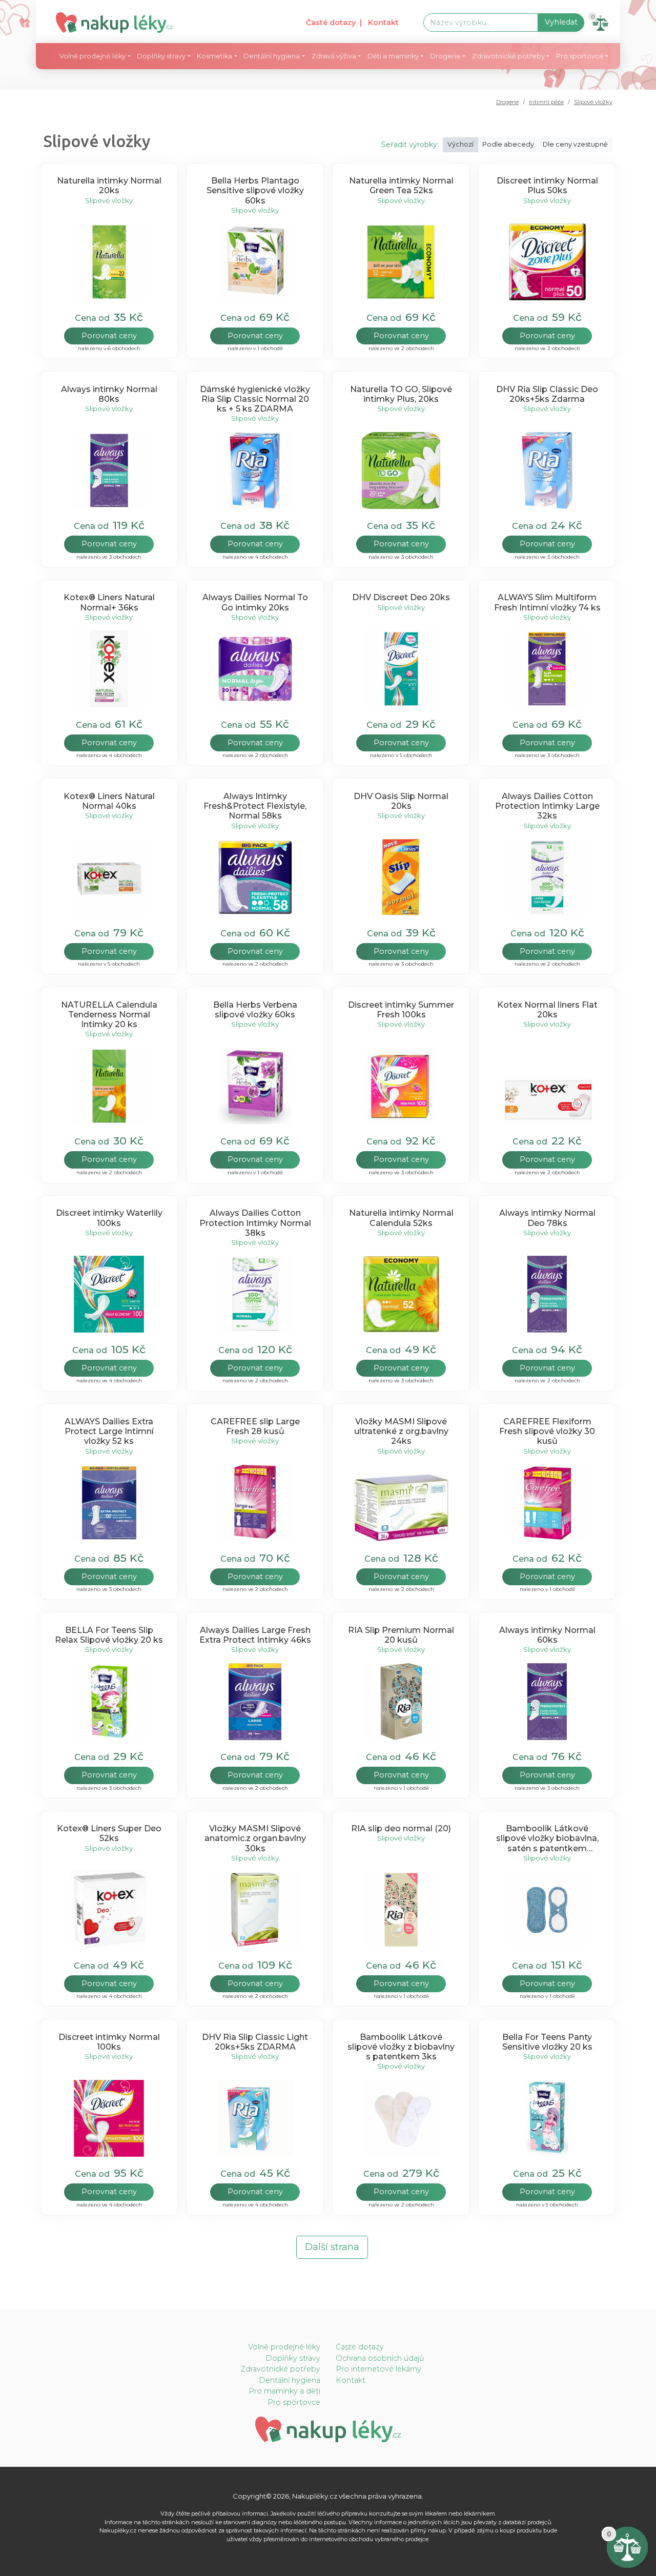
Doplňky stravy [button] (161, 56)
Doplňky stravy (293, 2358)
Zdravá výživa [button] (334, 56)
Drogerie (507, 102)
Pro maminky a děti (284, 2391)
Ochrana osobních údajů (380, 2358)
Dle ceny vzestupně (575, 144)
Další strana (332, 2247)
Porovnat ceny (109, 336)
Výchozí (460, 144)
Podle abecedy (508, 144)
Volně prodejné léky (284, 2347)
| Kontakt (379, 23)
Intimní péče (546, 102)
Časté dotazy (331, 23)
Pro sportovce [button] (580, 56)
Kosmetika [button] (214, 56)
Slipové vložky (593, 102)
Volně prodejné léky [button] (93, 56)
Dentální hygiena (290, 2380)
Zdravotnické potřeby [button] (508, 56)
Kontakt (351, 2380)
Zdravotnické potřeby (280, 2369)
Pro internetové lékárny (378, 2369)
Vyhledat (561, 22)
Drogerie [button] (445, 56)
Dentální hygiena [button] (272, 56)
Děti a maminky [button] (393, 56)
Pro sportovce (294, 2402)
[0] (627, 2547)
